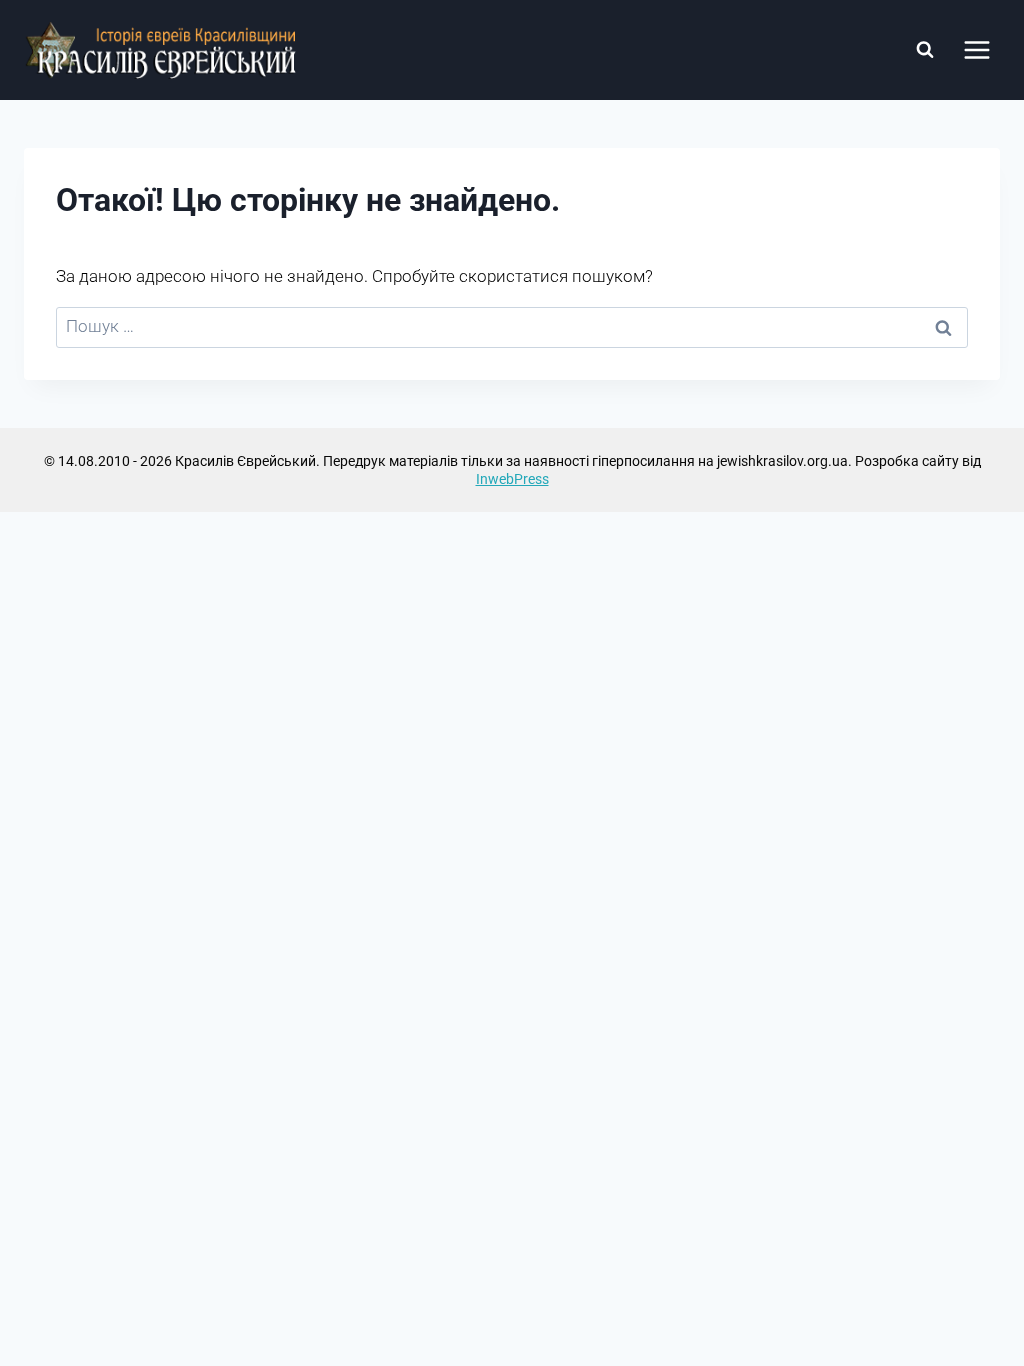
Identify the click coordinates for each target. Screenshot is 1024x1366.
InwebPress (512, 479)
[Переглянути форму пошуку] (925, 50)
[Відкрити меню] (976, 49)
